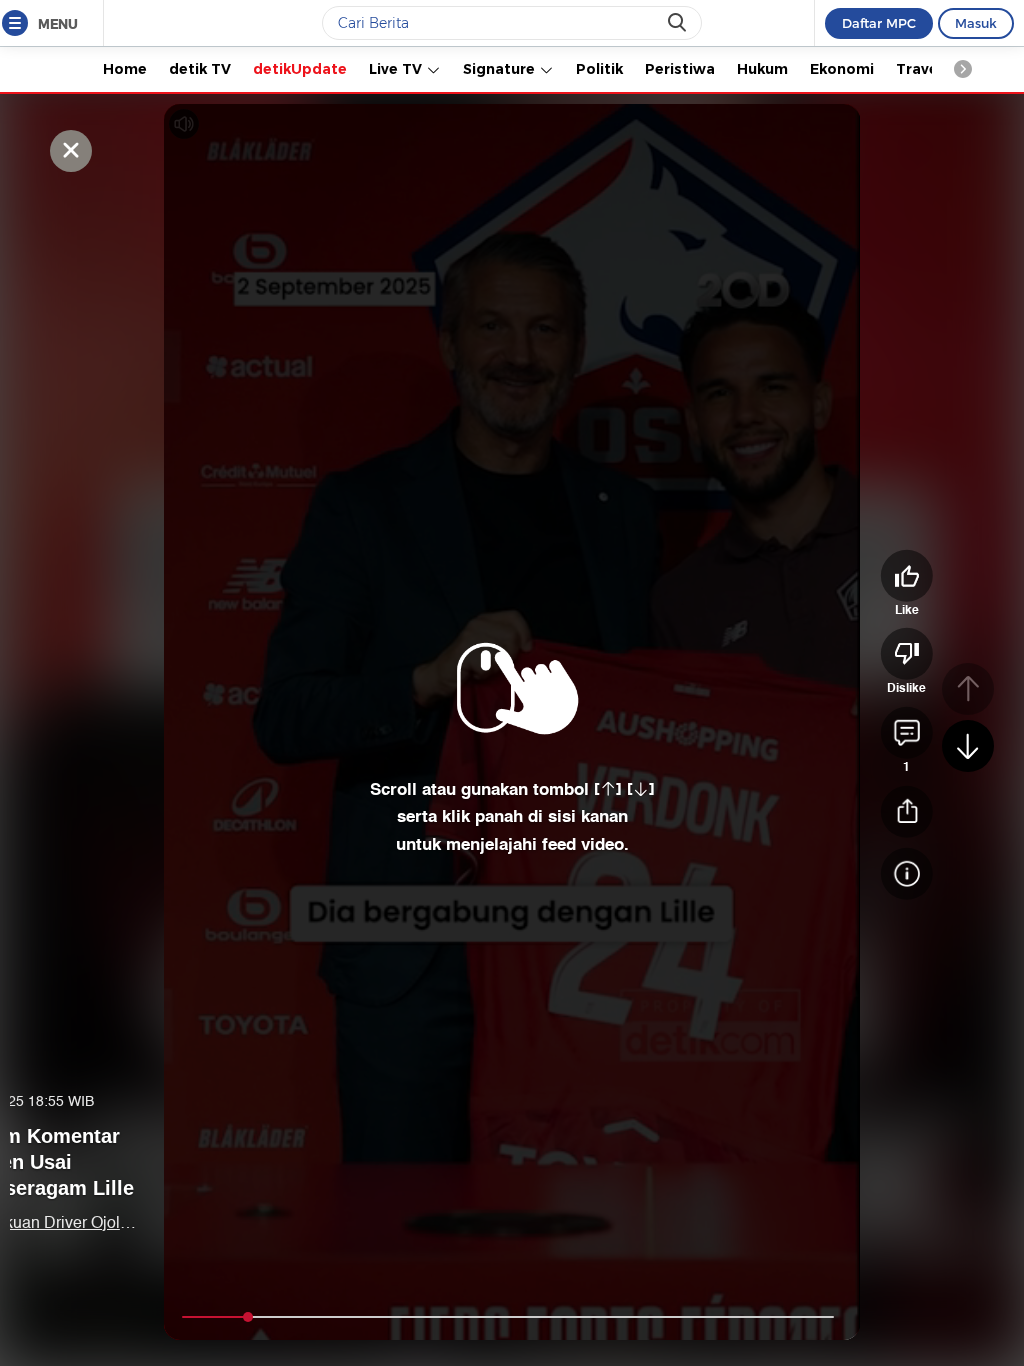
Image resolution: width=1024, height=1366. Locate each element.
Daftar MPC (879, 23)
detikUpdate (300, 69)
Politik (599, 69)
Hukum (762, 69)
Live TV (397, 69)
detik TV (200, 69)
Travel (919, 69)
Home (125, 69)
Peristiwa (680, 69)
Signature (501, 69)
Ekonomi (842, 69)
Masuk (976, 23)
